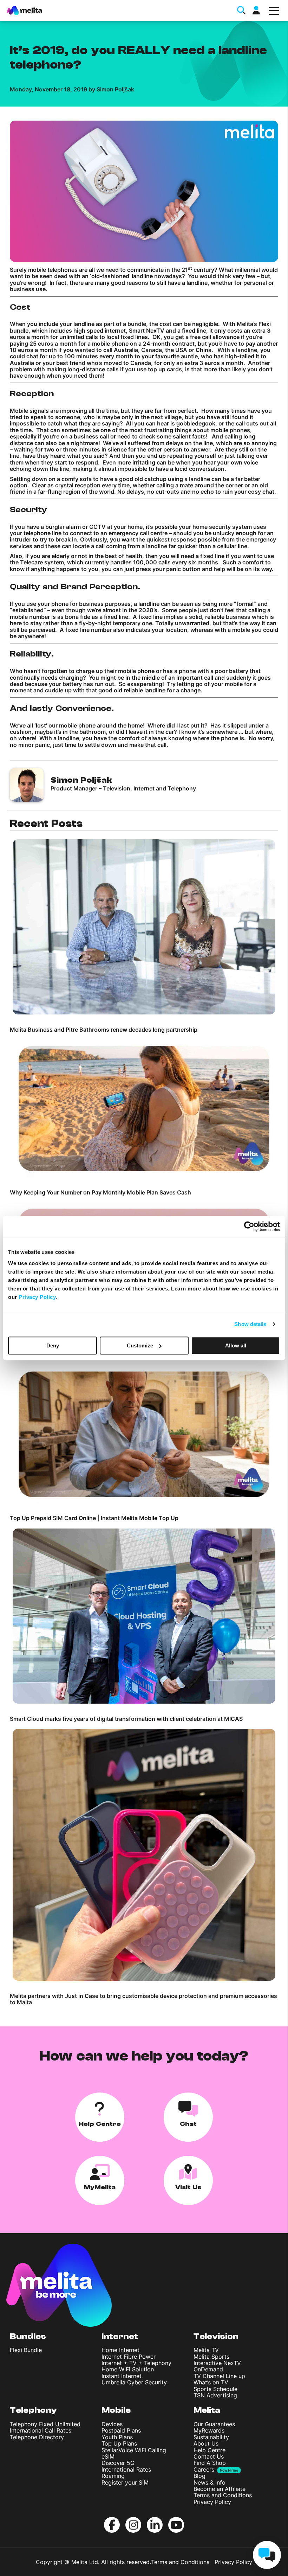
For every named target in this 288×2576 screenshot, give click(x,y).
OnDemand (208, 2369)
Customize (140, 1345)
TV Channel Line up (219, 2376)
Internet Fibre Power (129, 2357)
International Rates (126, 2469)
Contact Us (209, 2456)
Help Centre (210, 2450)
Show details (250, 1324)
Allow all (236, 1345)
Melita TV (206, 2350)
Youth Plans (117, 2437)
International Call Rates (41, 2430)
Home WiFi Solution (128, 2369)
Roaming (113, 2476)
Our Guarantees (214, 2424)
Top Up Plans (119, 2443)
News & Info (210, 2482)
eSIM (108, 2456)
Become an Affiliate (220, 2489)
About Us (206, 2443)
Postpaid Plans (121, 2430)
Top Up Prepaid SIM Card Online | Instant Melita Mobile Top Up (94, 1518)
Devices (112, 2424)
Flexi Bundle (26, 2350)
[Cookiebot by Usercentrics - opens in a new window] (249, 1226)
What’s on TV (211, 2382)
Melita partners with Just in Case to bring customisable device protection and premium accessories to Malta (143, 1999)
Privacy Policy (212, 2502)
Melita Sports (211, 2357)
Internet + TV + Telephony (136, 2363)
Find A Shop (210, 2463)
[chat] (267, 2555)
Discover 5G (118, 2463)
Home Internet (120, 2350)
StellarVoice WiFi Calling (134, 2450)
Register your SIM (125, 2482)
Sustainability (211, 2437)
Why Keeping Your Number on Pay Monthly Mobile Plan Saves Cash (100, 1192)
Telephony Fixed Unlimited (45, 2424)
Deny (53, 1345)
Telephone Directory (37, 2437)
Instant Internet (122, 2376)
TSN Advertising (215, 2395)
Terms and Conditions (223, 2495)
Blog (199, 2476)
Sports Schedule (215, 2389)
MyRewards (209, 2430)
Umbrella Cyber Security (134, 2382)
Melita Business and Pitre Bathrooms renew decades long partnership (104, 1030)
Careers (204, 2469)
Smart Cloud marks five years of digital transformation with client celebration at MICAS (126, 1719)
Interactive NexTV (217, 2363)
